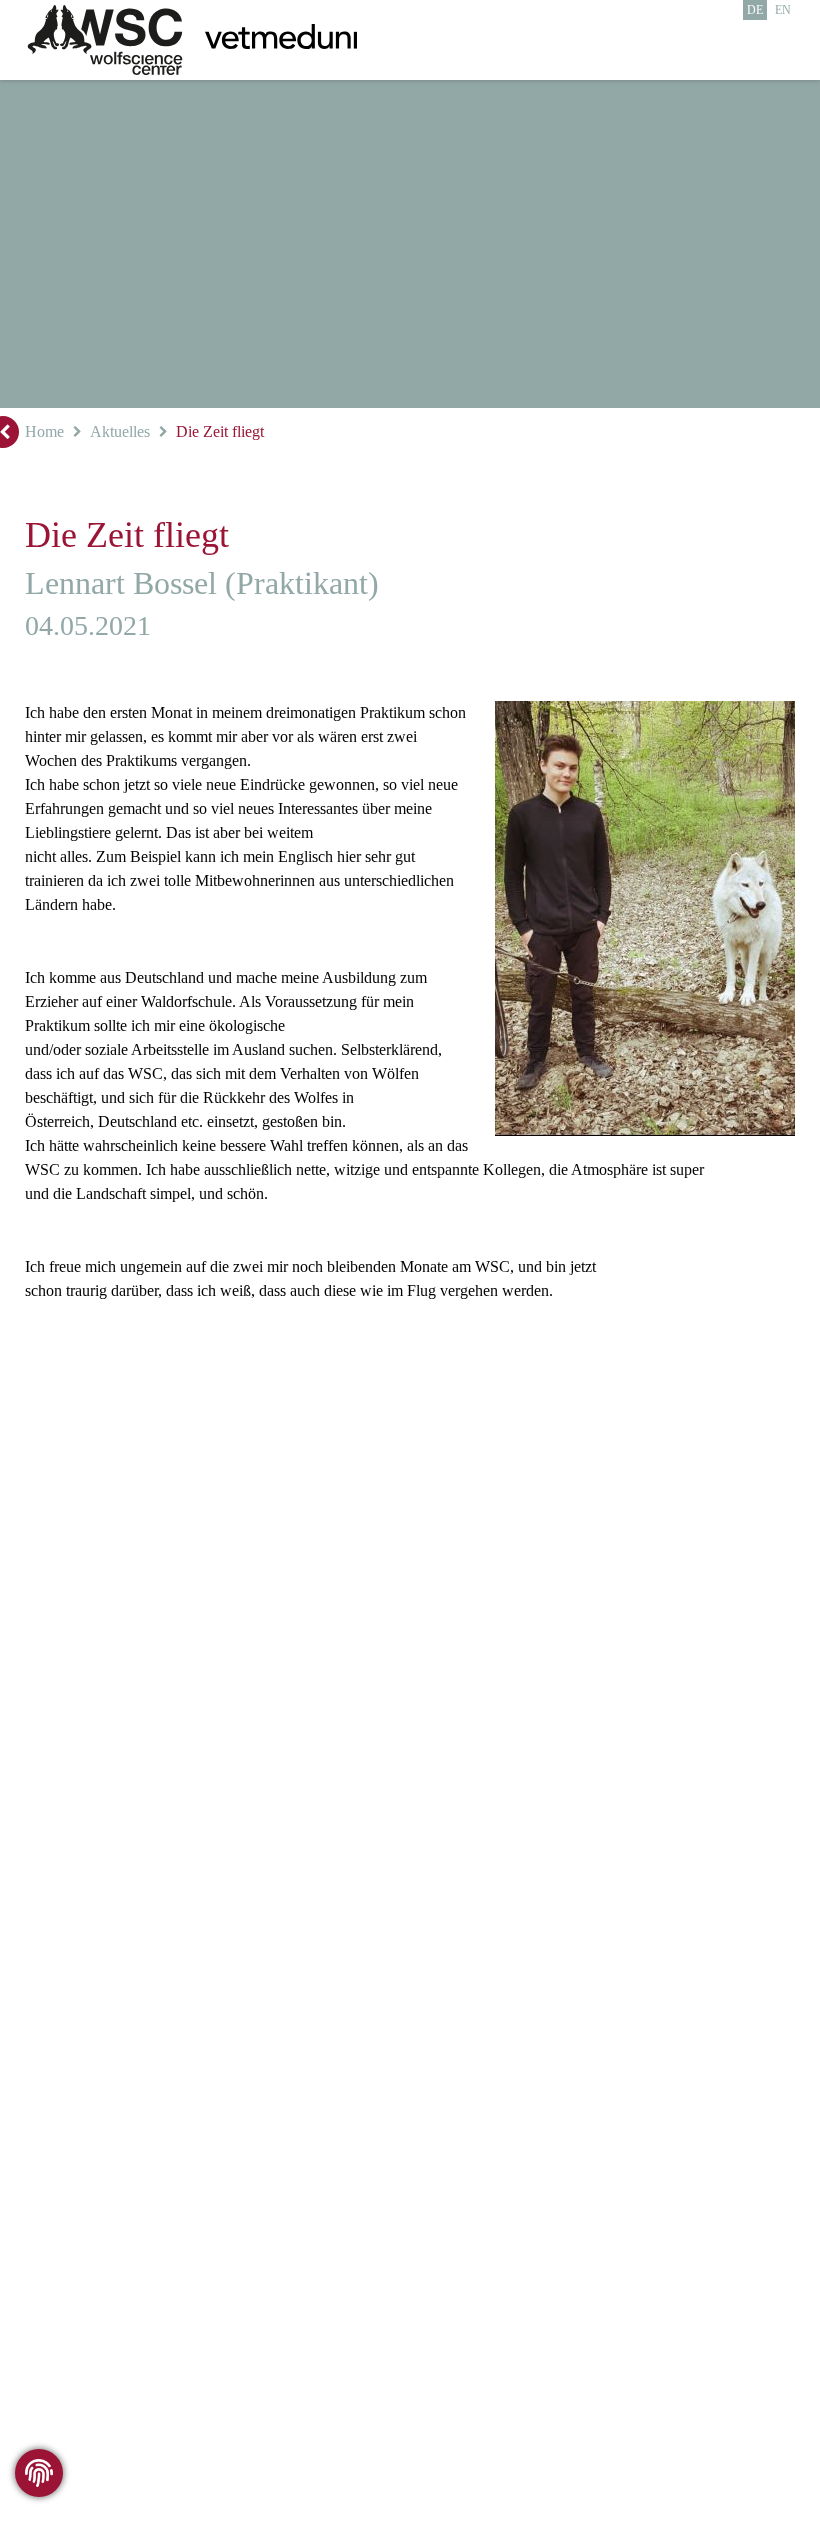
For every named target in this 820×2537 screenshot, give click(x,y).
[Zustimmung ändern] (39, 2473)
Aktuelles (119, 432)
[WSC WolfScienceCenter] (105, 40)
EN (783, 10)
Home (44, 432)
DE (755, 10)
